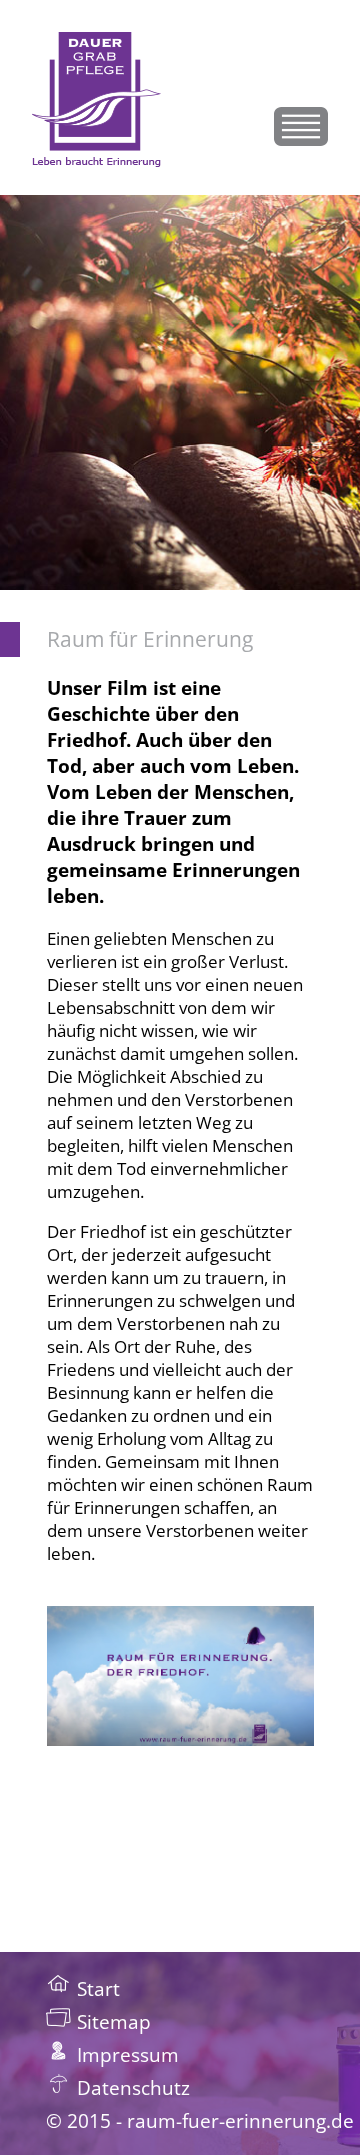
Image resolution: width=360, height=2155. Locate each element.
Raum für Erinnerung (150, 639)
